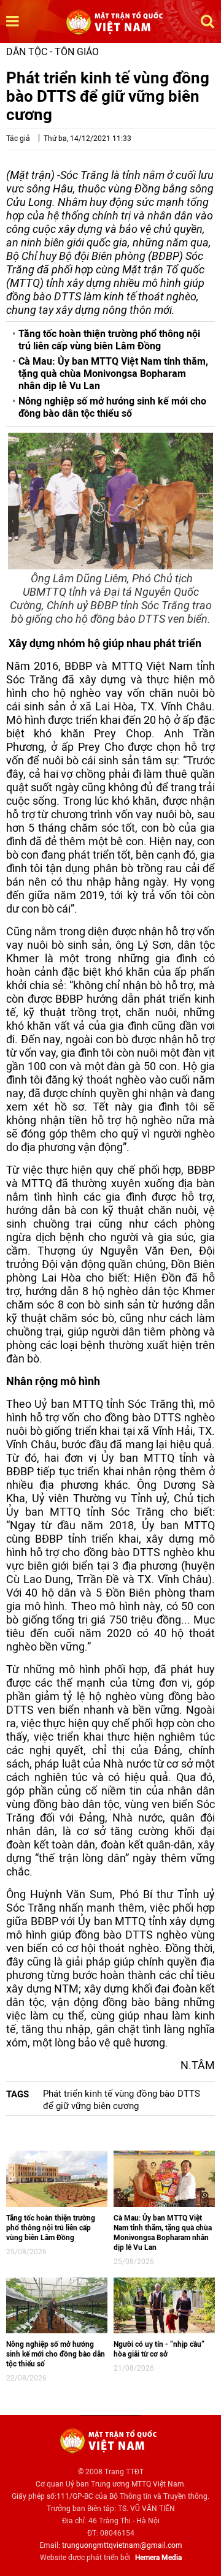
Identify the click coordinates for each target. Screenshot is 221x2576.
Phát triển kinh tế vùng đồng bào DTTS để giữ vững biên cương (122, 2100)
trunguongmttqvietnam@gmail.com (122, 2545)
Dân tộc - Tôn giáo (52, 52)
